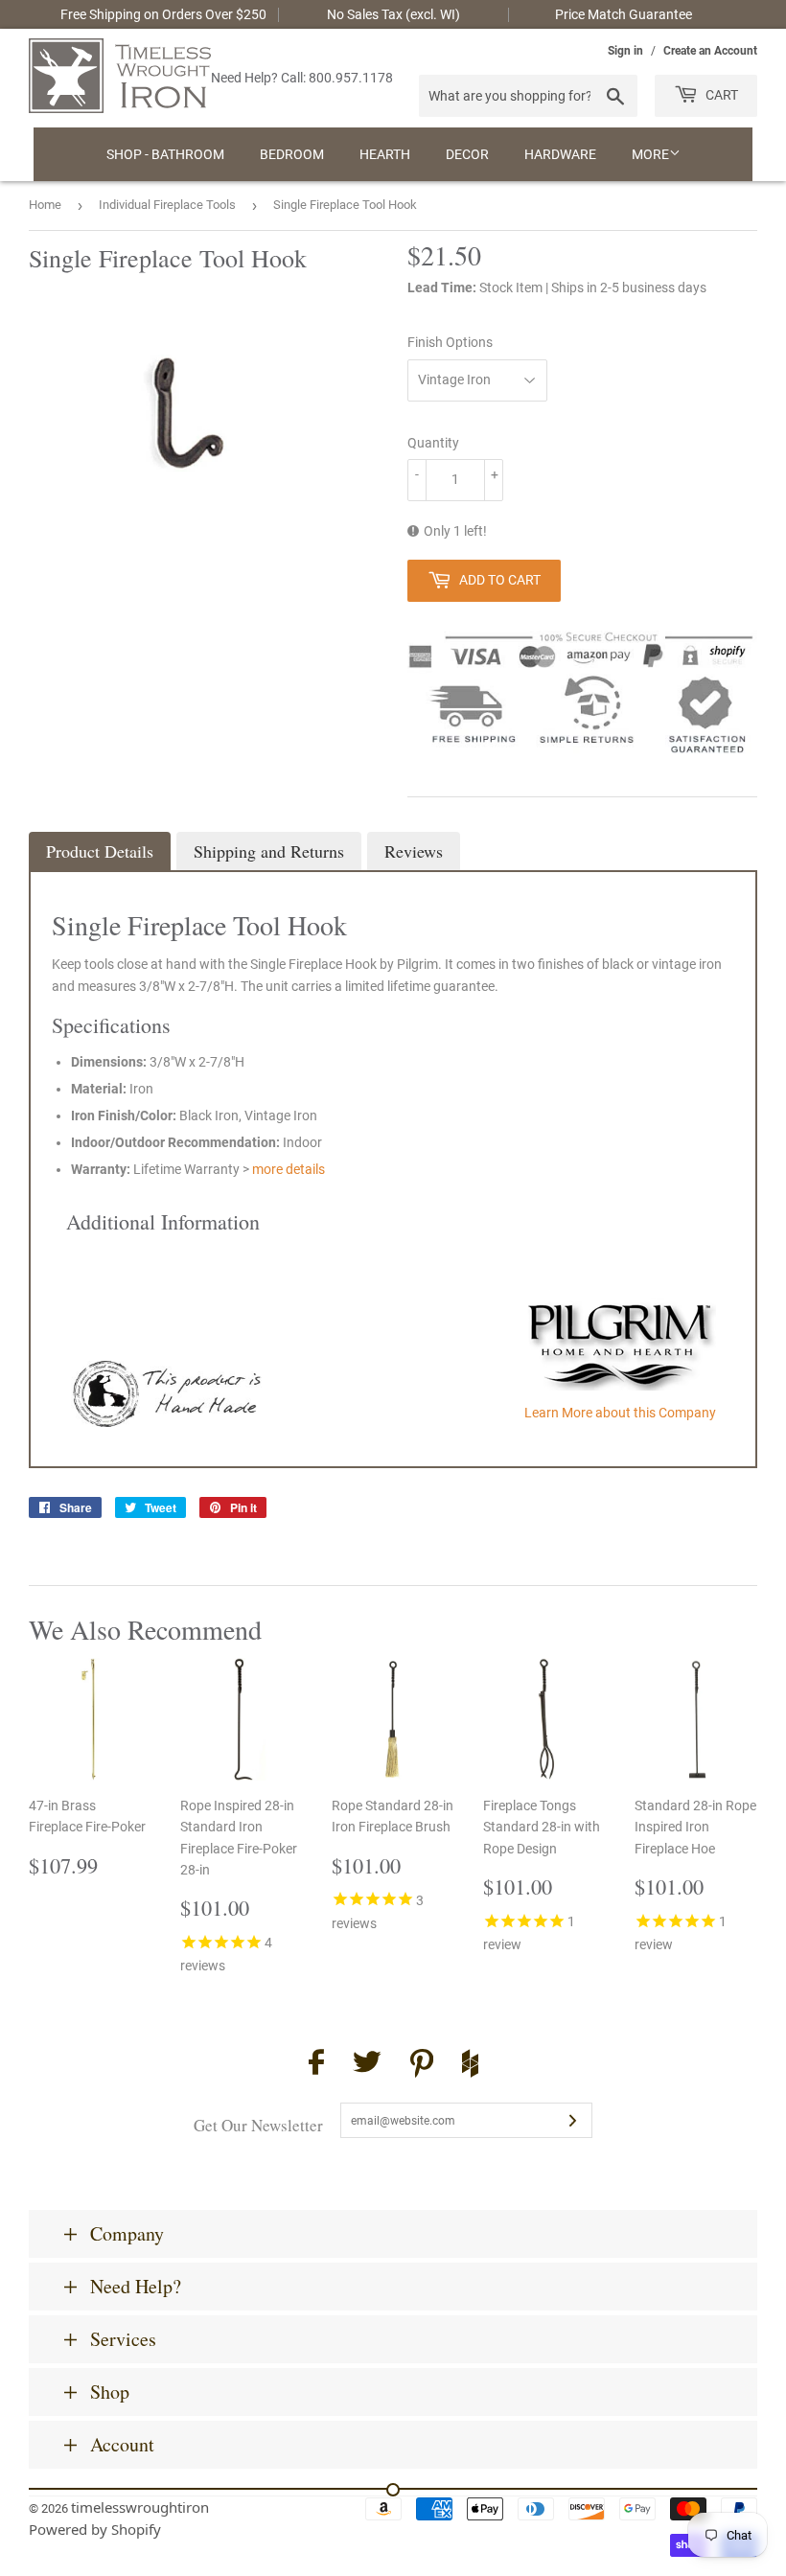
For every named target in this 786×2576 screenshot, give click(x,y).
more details (289, 1169)
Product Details (100, 851)
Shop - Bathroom (165, 154)
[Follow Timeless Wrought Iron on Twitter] (367, 2065)
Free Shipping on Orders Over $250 (163, 14)
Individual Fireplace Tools (167, 205)
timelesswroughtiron (140, 2507)
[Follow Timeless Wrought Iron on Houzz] (470, 2066)
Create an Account (710, 51)
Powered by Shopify (95, 2529)
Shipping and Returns (269, 851)
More (650, 154)
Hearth (385, 154)
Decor (467, 154)
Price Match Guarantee (624, 14)
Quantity (433, 443)
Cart (720, 95)
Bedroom (292, 154)
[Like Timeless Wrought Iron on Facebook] (316, 2065)
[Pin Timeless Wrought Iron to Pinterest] (422, 2066)
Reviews (414, 851)
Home (45, 205)
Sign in (625, 51)
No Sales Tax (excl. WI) (393, 14)
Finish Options (450, 342)
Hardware (560, 154)
